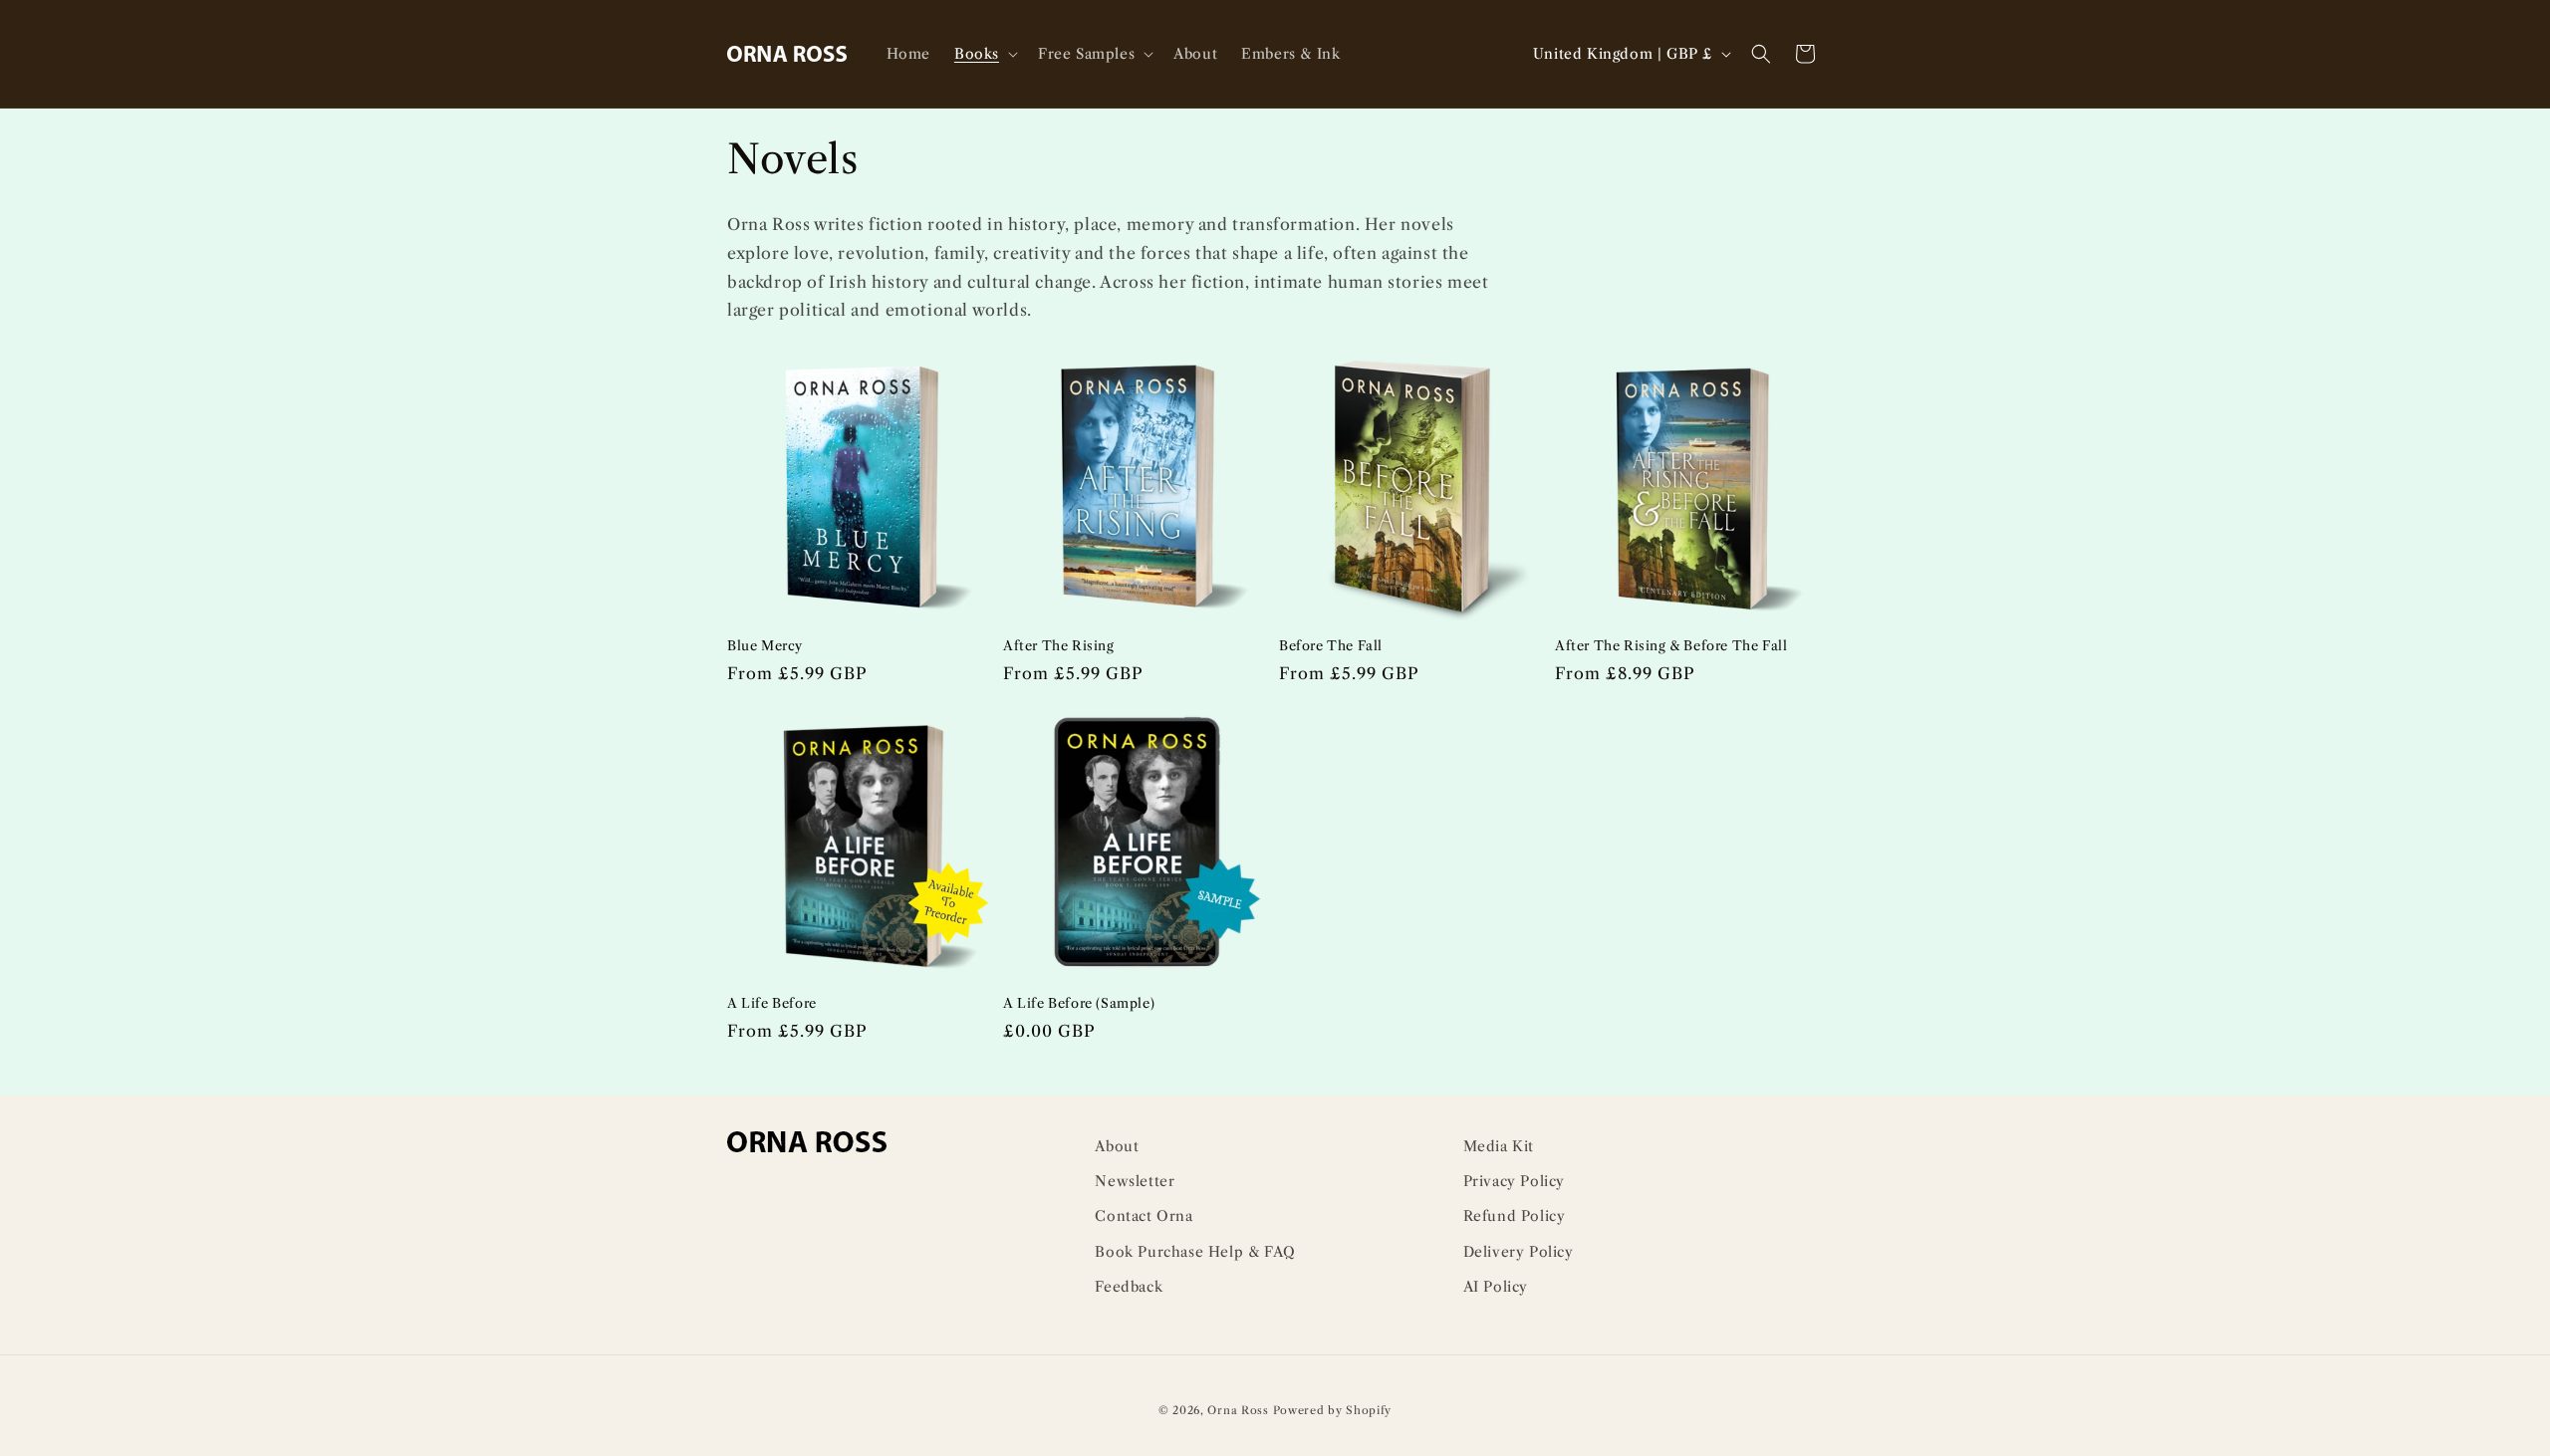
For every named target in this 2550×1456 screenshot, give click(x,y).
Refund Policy (1515, 1216)
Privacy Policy (1514, 1181)
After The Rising (1059, 645)
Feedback (1129, 1287)
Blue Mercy (765, 645)
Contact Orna (1144, 1216)
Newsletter (1135, 1181)
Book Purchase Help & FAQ (1195, 1252)
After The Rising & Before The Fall (1671, 645)
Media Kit (1499, 1146)
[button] (984, 54)
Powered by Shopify (1333, 1410)
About (1117, 1146)
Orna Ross (1238, 1410)
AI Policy (1496, 1287)
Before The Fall (1331, 645)
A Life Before (772, 1003)
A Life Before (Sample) (1079, 1003)
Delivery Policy (1519, 1252)
